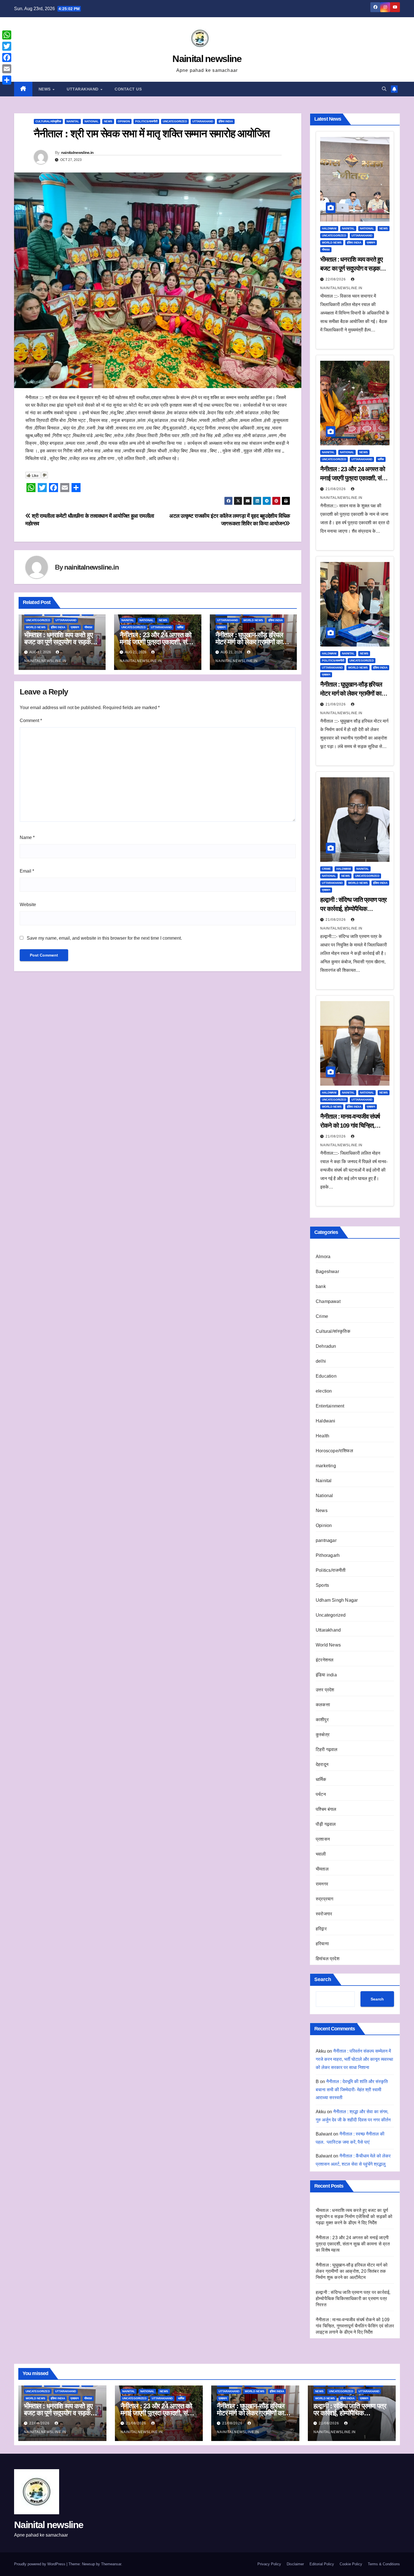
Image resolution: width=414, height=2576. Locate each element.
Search (323, 1979)
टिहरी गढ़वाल (327, 1750)
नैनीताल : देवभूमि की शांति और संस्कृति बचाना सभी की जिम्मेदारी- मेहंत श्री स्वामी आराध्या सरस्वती (352, 2090)
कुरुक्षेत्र (323, 1735)
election (324, 1391)
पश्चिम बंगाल (326, 1809)
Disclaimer (295, 2564)
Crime (326, 869)
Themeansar (111, 2564)
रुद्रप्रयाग (324, 1899)
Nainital (73, 121)
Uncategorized (175, 121)
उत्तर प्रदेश (325, 1690)
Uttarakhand (83, 89)
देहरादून (322, 1764)
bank (321, 1286)
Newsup (88, 2564)
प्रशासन (75, 627)
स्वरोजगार (324, 1914)
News (45, 89)
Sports (322, 1585)
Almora (323, 1257)
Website (28, 905)
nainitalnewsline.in (77, 152)
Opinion (124, 121)
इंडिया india (226, 121)
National (92, 121)
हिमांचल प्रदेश (328, 1959)
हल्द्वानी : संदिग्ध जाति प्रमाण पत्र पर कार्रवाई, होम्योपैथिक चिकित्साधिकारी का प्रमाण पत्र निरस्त (353, 2299)
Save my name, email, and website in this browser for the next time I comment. (104, 938)
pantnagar (326, 1540)
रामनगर (322, 1884)
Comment (31, 721)
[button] (384, 89)
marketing (326, 1466)
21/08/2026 (336, 489)
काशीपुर (322, 1720)
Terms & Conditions (384, 2564)
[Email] (7, 69)
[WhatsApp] (7, 35)
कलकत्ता (323, 1705)
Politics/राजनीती (146, 121)
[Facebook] (7, 57)
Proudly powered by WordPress (40, 2564)
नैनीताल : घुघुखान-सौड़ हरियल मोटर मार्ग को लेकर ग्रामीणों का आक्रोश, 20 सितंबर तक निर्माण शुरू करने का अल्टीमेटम (352, 2271)
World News (36, 627)
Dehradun (326, 1346)
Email (27, 871)
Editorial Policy (322, 2564)
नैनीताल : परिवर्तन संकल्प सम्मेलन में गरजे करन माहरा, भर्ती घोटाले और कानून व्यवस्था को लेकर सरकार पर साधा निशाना (354, 2059)
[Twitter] (7, 46)
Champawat (328, 1301)
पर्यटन (321, 1794)
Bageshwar (327, 1272)
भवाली (321, 1854)
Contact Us (128, 89)
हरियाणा (322, 1944)
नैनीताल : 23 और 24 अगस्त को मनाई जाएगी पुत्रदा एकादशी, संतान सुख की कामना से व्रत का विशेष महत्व (353, 2244)
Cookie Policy (351, 2564)
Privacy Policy (269, 2564)
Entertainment (330, 1406)
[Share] (7, 80)
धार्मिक (180, 627)
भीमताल (88, 627)
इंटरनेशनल (325, 1660)
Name (27, 837)
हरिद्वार (321, 1929)
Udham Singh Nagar (337, 1600)
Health (322, 1436)
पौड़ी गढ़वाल (326, 1824)
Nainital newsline (207, 59)
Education (326, 1376)
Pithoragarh (328, 1555)
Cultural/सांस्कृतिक (48, 121)
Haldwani (329, 228)
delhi (321, 1361)
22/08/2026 (336, 279)
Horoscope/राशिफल (334, 1451)
